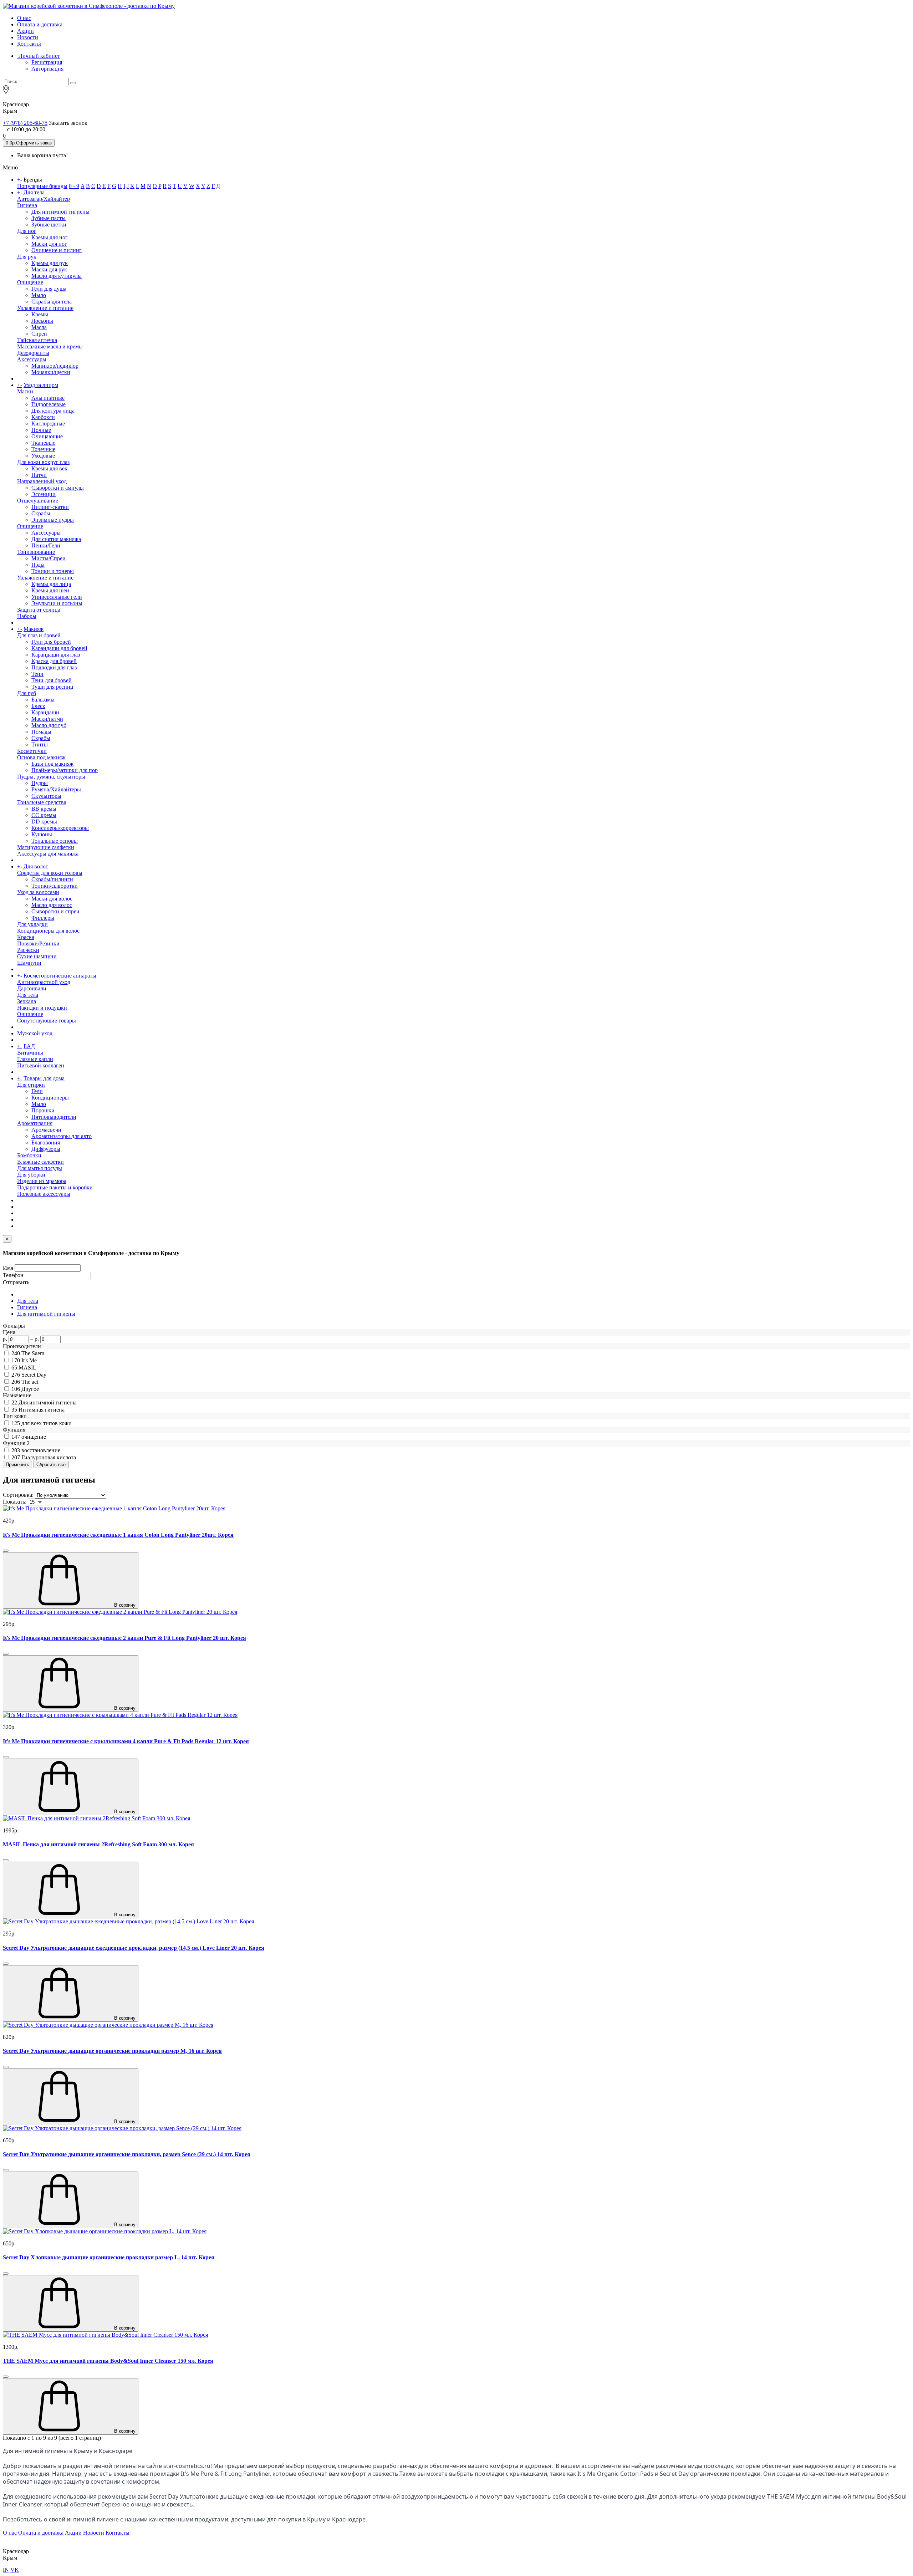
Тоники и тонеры (53, 571)
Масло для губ (49, 725)
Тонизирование (36, 552)
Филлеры (43, 918)
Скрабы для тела (52, 302)
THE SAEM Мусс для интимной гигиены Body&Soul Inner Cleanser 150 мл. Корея (108, 2361)
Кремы (40, 314)
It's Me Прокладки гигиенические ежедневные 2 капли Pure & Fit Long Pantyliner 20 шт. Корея (124, 1638)
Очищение (30, 282)
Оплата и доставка (40, 24)
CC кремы (44, 815)
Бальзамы (43, 700)
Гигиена (27, 205)
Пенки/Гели (46, 545)
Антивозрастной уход (44, 982)
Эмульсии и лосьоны (57, 603)
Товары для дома (44, 1078)
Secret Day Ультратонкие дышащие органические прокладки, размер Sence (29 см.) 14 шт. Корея (127, 2154)
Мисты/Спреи (49, 558)
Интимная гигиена (42, 1410)
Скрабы (41, 513)
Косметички (32, 751)
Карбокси (43, 417)
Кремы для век (49, 468)
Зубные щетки (49, 225)
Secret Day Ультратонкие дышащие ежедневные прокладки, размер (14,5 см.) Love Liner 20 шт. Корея (134, 1948)
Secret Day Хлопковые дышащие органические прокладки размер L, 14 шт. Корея (109, 2257)
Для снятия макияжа (56, 539)
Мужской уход (35, 1033)
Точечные (43, 449)
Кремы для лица (51, 584)
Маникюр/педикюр (55, 366)
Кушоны (42, 834)
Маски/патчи (47, 719)
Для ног (27, 231)
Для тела (34, 192)
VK (15, 2570)
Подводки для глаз (54, 667)
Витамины (30, 1053)
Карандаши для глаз (56, 655)
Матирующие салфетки (46, 847)
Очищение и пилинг (57, 250)
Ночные (41, 430)
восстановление (41, 1450)
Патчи (39, 475)
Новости (28, 37)
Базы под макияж (52, 764)
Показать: (15, 1502)
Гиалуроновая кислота (49, 1457)
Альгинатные (48, 398)
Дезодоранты (33, 353)
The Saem (33, 1353)
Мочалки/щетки (51, 372)
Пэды (38, 565)
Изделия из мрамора (42, 1181)
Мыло (39, 295)
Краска (26, 937)
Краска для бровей (54, 661)
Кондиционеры (50, 1098)
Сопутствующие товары (47, 1021)
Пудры (40, 783)
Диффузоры (46, 1149)
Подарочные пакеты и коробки (55, 1187)
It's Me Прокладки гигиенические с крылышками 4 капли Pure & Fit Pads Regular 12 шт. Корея (126, 1741)
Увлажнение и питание (45, 308)
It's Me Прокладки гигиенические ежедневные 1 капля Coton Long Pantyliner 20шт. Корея (118, 1535)
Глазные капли (35, 1059)
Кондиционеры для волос (48, 931)
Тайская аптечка (37, 340)
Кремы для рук (50, 263)
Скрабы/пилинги (52, 879)
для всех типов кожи (47, 1423)
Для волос (36, 866)
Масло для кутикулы (57, 276)
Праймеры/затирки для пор (65, 770)
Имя (8, 1268)
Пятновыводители (54, 1117)
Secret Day (34, 1375)
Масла (39, 327)
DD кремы (44, 822)
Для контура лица (53, 411)
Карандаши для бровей (59, 648)
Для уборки (31, 1175)
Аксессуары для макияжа (48, 854)
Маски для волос (52, 899)
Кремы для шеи (50, 590)
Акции (25, 31)
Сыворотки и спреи (55, 911)
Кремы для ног (50, 237)
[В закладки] (6, 1551)
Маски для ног (49, 244)
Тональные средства (42, 802)
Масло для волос (52, 905)
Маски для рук (49, 269)
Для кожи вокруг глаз (43, 462)
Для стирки (31, 1085)
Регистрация (47, 62)
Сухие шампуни (37, 956)
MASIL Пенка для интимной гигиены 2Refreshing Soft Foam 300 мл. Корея (98, 1844)
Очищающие (47, 436)
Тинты (40, 744)
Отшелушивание (38, 501)
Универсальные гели (57, 597)
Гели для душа (49, 289)
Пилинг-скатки (50, 507)
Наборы (27, 616)
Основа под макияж (41, 757)
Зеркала (27, 1001)
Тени (37, 674)
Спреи (39, 334)
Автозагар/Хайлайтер (44, 199)
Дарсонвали (32, 988)
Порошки (43, 1110)
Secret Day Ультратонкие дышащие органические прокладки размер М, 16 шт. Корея (112, 2051)
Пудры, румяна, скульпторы (51, 777)
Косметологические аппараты (60, 976)
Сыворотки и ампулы (58, 488)
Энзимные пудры (53, 520)
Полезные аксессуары (44, 1194)
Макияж (34, 629)
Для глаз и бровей (39, 635)
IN (6, 2570)
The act (30, 1382)
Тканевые (43, 443)
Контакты (29, 44)
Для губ (27, 693)
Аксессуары (32, 359)
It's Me (29, 1360)
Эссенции (44, 494)
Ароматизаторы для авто (62, 1136)
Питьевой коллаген (41, 1065)
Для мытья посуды (40, 1168)
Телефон (13, 1275)
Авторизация (47, 69)
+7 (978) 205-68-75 (25, 123)
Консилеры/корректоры (60, 828)
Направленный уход (42, 481)
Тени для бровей (52, 680)
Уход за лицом (41, 385)
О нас (24, 18)
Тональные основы (55, 841)
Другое (30, 1389)
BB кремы (44, 809)
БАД (29, 1046)
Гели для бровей (51, 642)
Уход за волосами (38, 892)
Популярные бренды (42, 186)
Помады (41, 732)
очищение (34, 1437)
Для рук (27, 257)
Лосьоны (42, 321)
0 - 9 (74, 186)
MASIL (27, 1368)
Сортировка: (18, 1495)
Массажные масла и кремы (50, 346)
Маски (25, 391)
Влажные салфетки (40, 1162)
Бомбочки (29, 1155)
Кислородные (48, 424)
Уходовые (43, 456)
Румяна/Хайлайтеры (56, 789)
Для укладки (32, 924)
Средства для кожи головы (50, 873)
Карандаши (45, 712)
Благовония (46, 1142)
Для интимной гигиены (60, 212)
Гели (37, 1091)
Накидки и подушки (42, 1008)
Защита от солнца (39, 610)
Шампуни (29, 963)
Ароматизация (35, 1123)
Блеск (38, 706)
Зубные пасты (49, 218)
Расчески (28, 950)
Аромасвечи (46, 1130)
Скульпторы (46, 796)
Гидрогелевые (49, 404)
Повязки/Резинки (38, 943)
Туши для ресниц (52, 687)
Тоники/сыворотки (55, 886)
